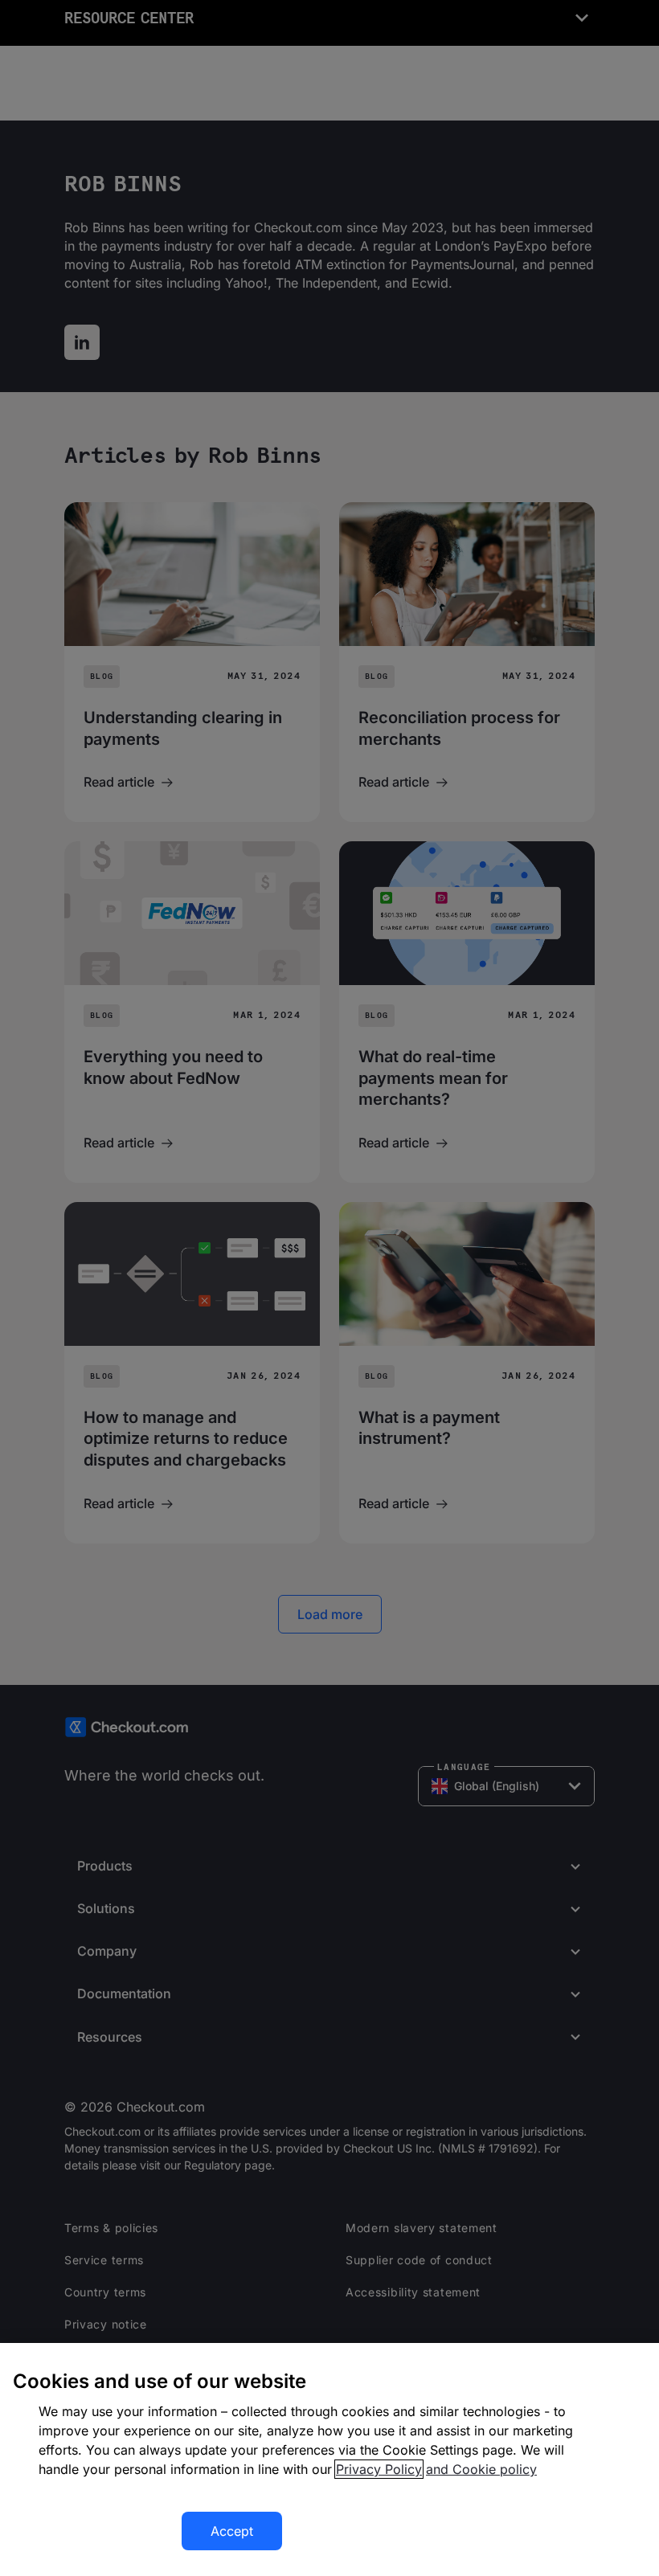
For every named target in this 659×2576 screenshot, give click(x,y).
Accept (232, 2531)
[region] (329, 2459)
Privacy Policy (379, 2469)
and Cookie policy (481, 2469)
